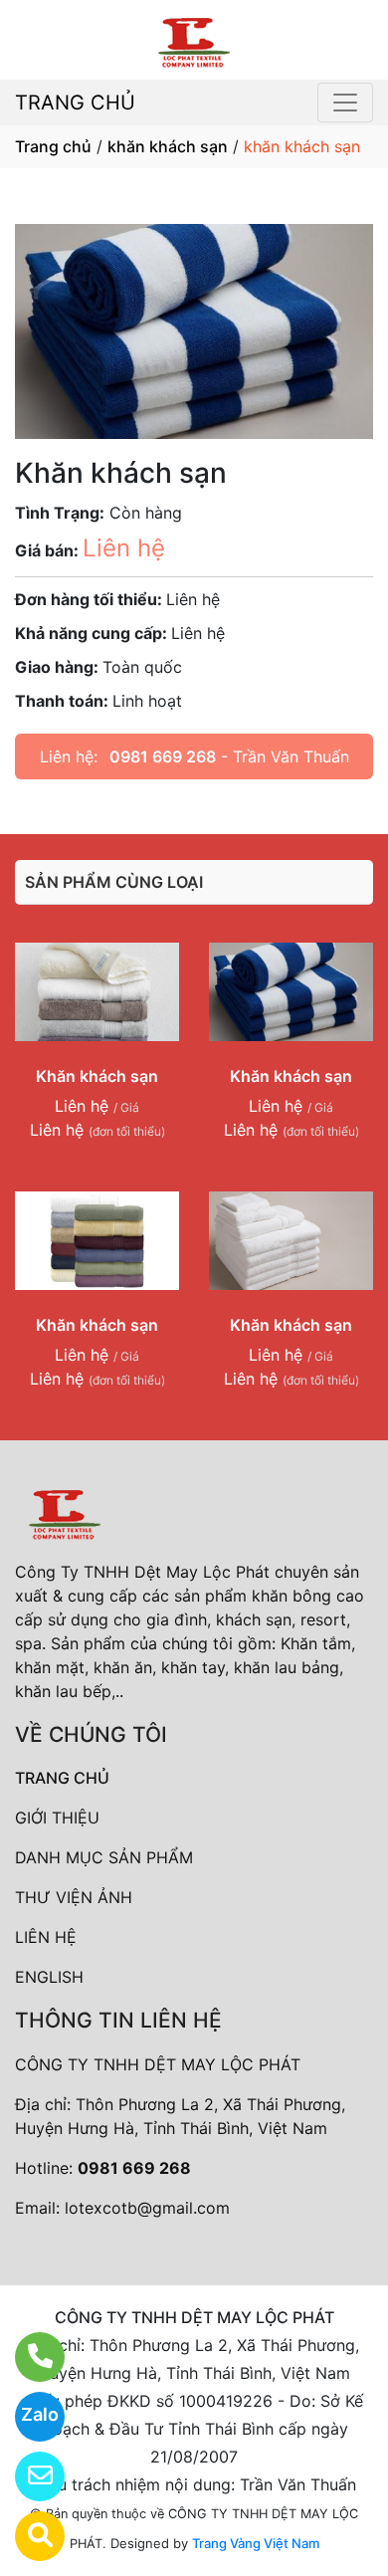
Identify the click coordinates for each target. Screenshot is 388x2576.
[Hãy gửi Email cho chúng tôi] (27, 2476)
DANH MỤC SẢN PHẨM (104, 1857)
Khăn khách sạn (97, 1076)
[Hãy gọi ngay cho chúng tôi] (27, 2357)
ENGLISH (49, 1977)
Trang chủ (53, 146)
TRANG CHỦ (75, 103)
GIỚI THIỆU (57, 1818)
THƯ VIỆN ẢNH (74, 1897)
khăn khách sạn (168, 146)
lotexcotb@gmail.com (147, 2208)
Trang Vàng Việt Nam (256, 2543)
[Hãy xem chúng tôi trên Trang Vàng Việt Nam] (27, 2536)
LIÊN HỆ (46, 1937)
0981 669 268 (163, 756)
